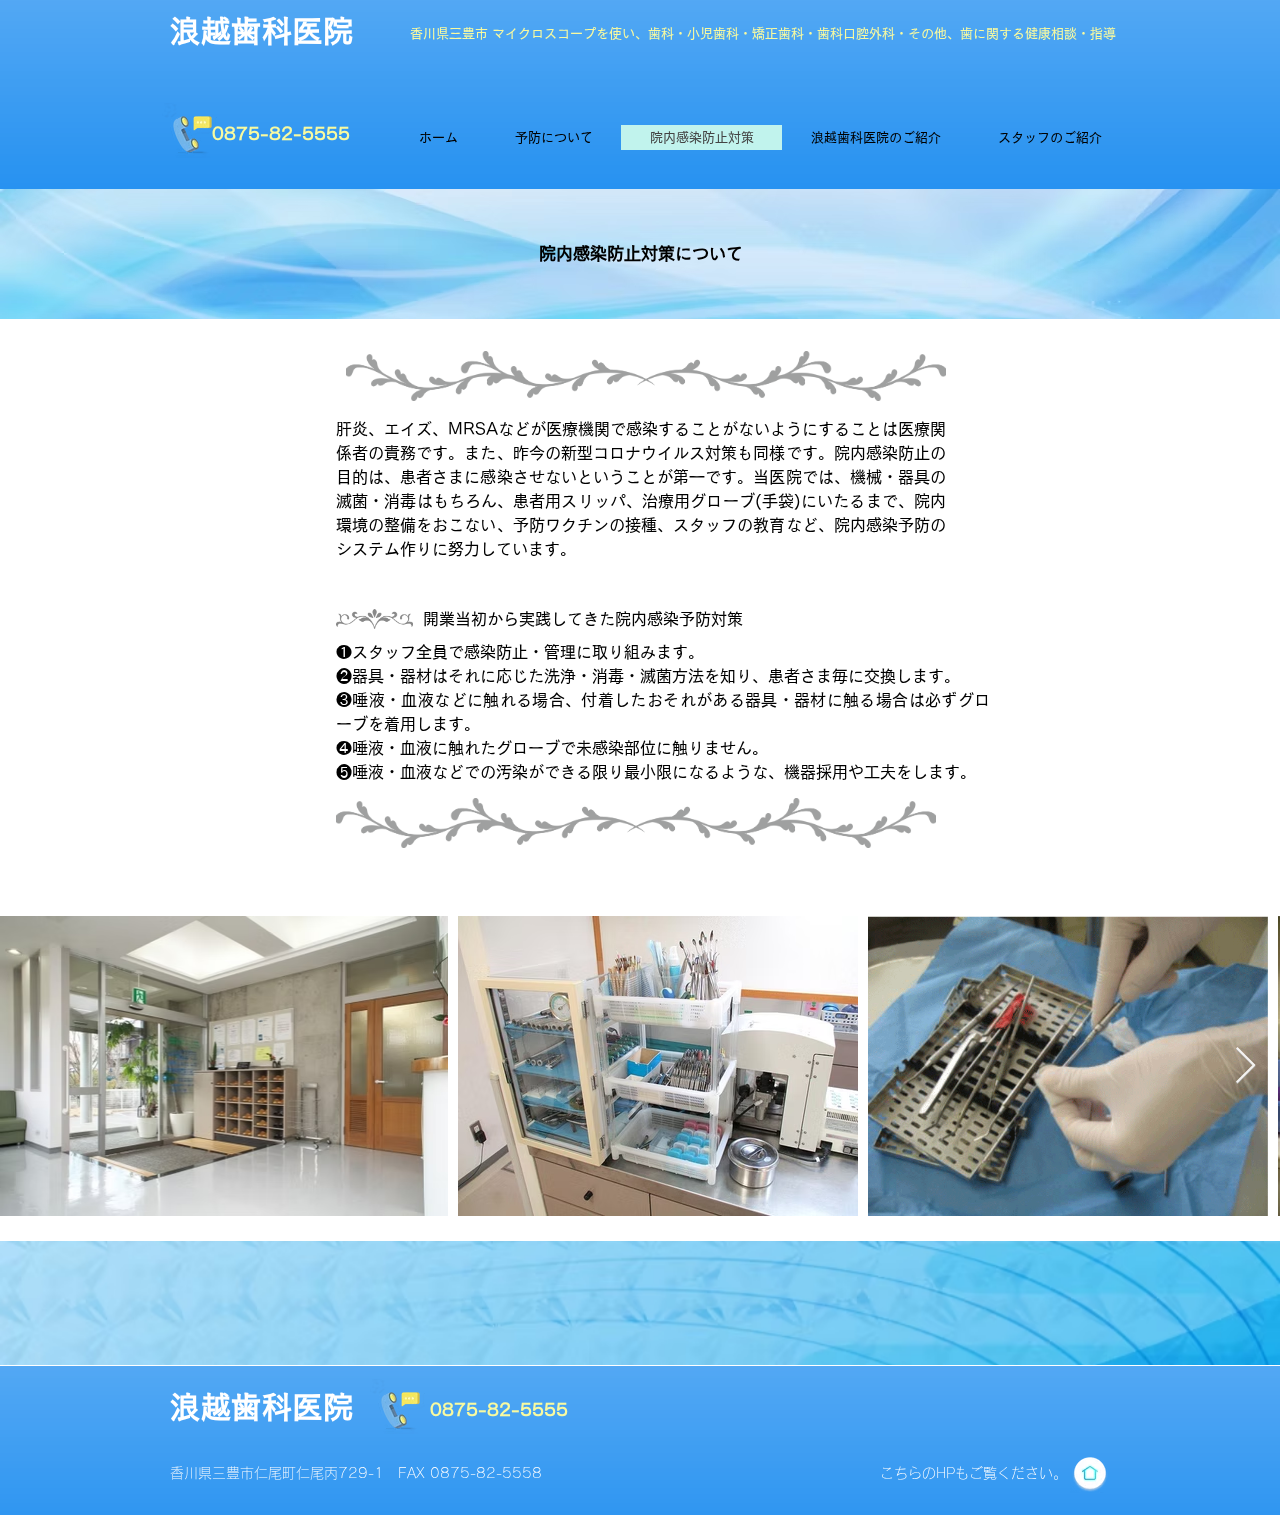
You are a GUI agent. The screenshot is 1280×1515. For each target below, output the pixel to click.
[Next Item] (1245, 1066)
